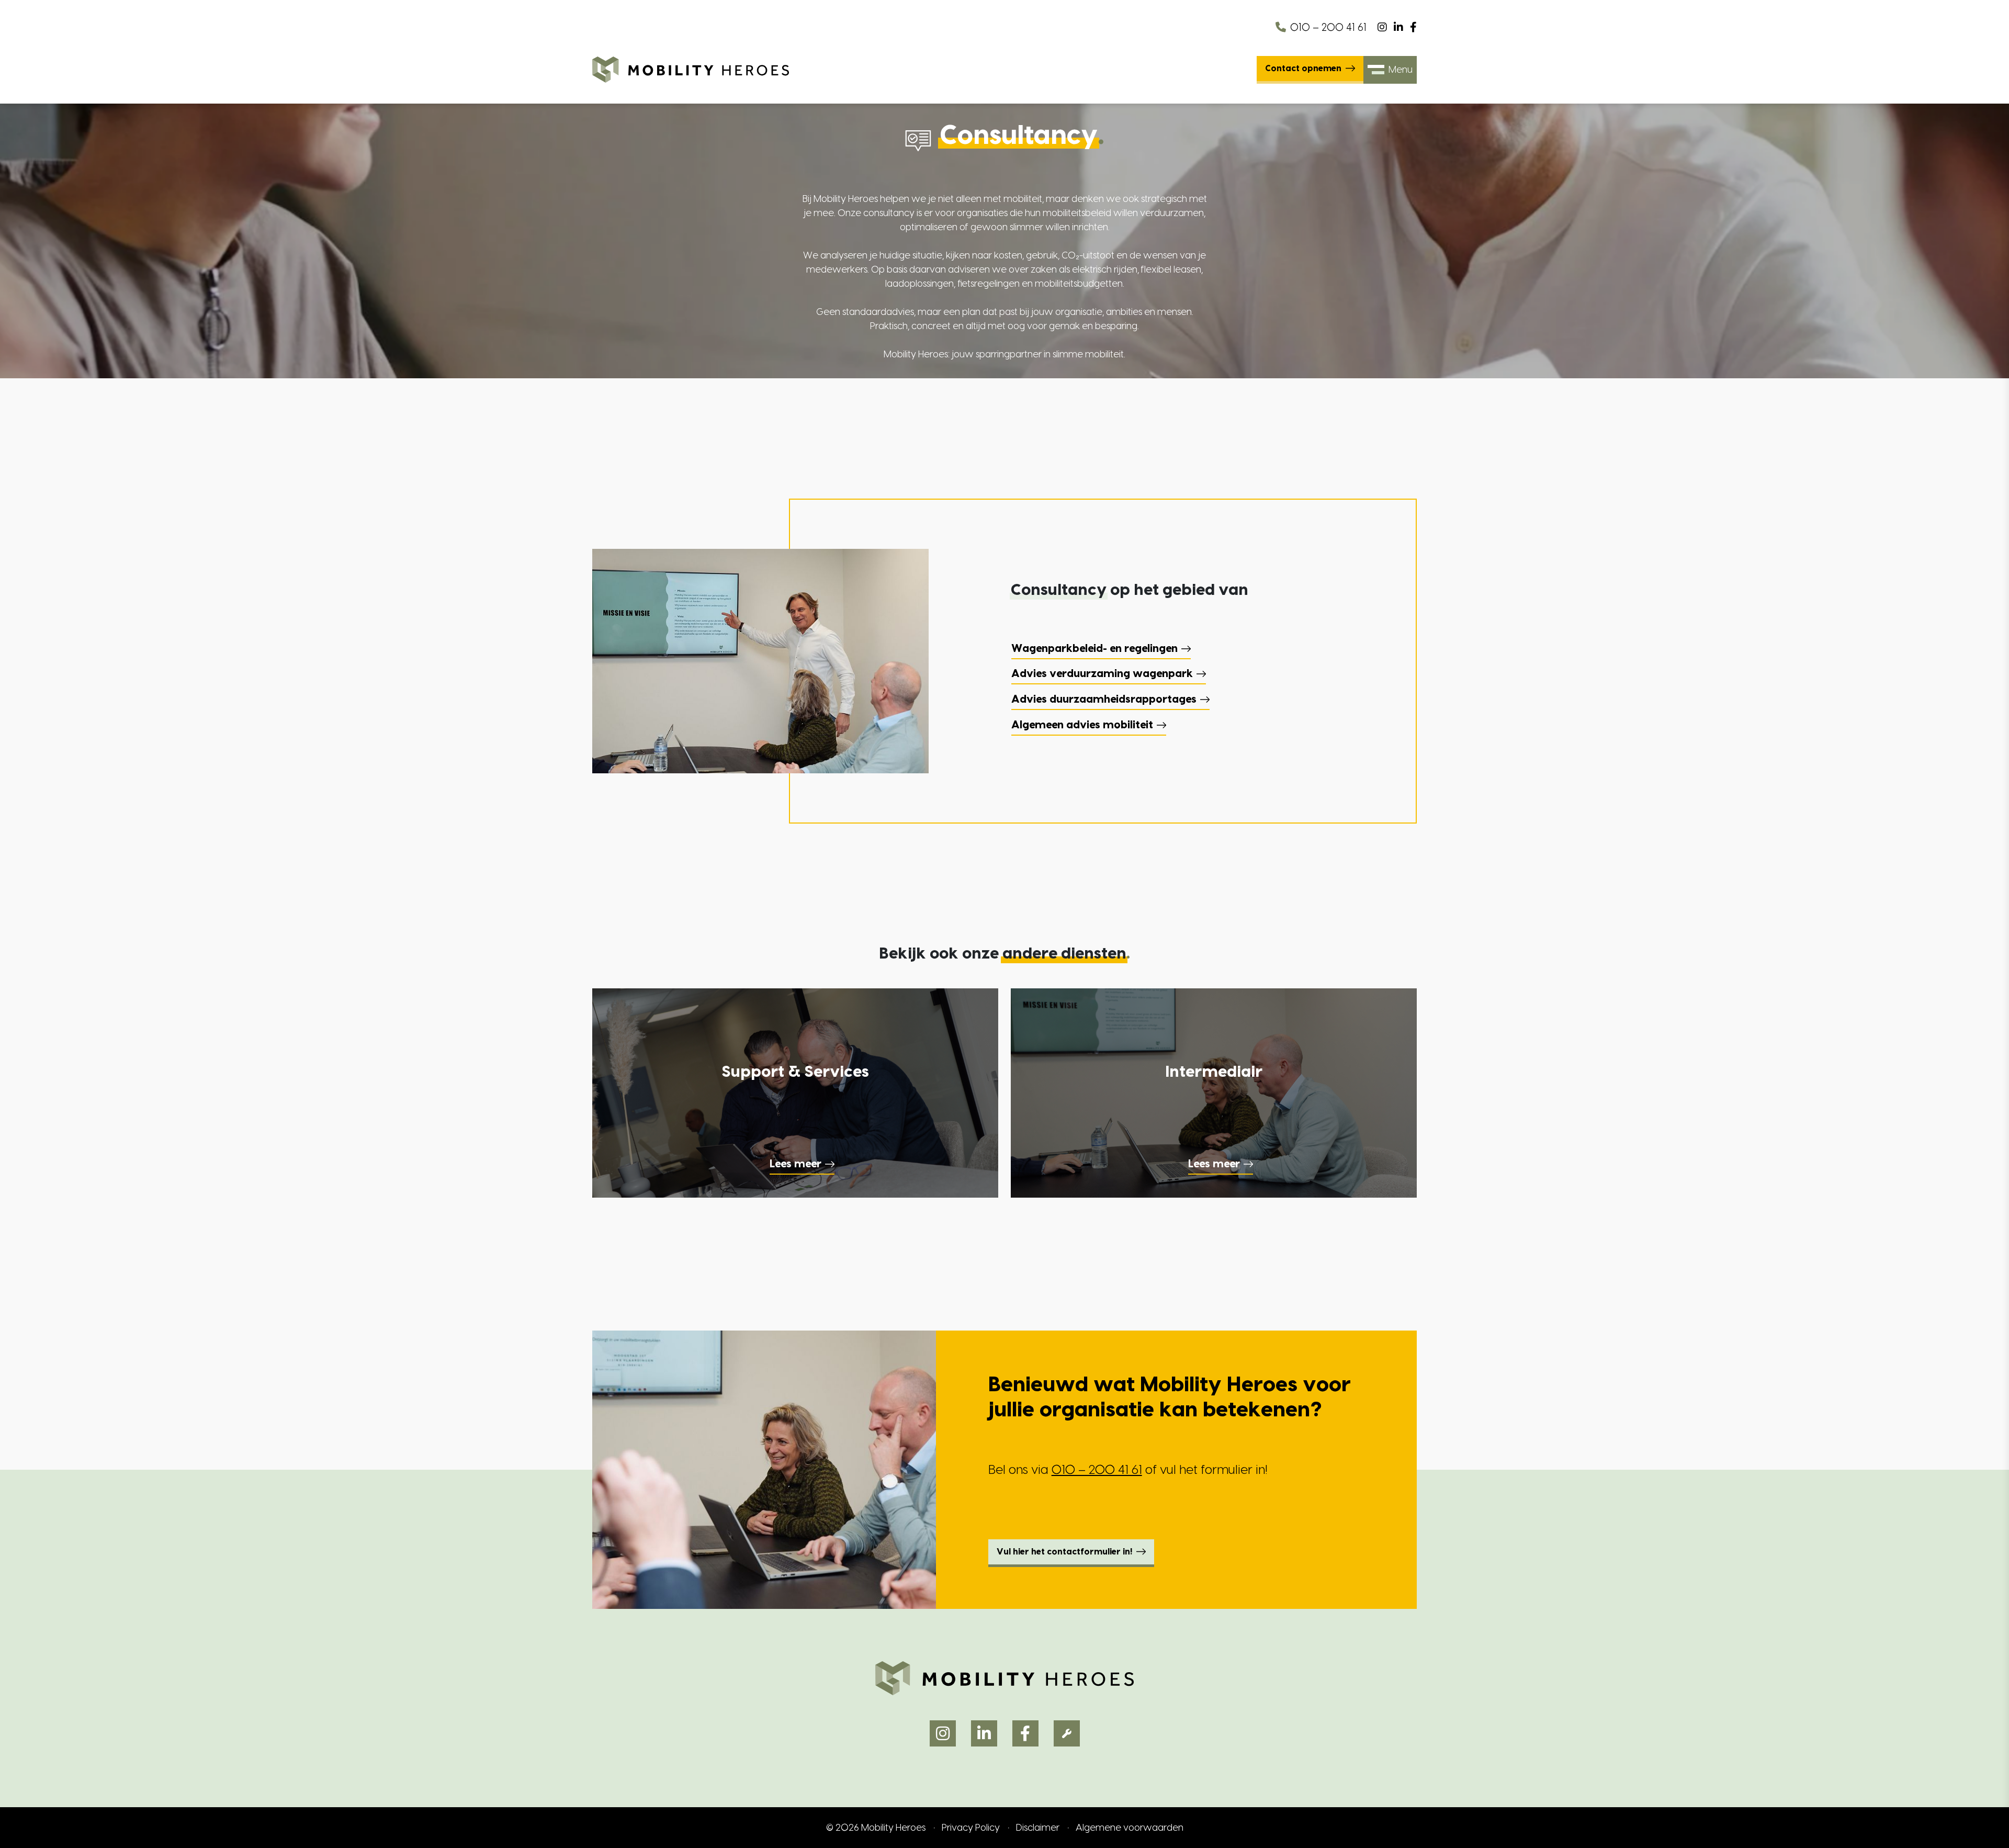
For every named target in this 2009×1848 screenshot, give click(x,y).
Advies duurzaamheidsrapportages (1104, 700)
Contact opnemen (1303, 69)
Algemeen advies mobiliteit (1082, 725)
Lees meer (795, 1164)
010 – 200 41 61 (1328, 28)
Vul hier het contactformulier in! (1064, 1552)
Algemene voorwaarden (1130, 1828)
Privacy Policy (971, 1828)
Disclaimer (1038, 1828)
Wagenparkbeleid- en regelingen (1094, 649)
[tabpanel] (1214, 687)
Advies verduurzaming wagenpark (1102, 674)
